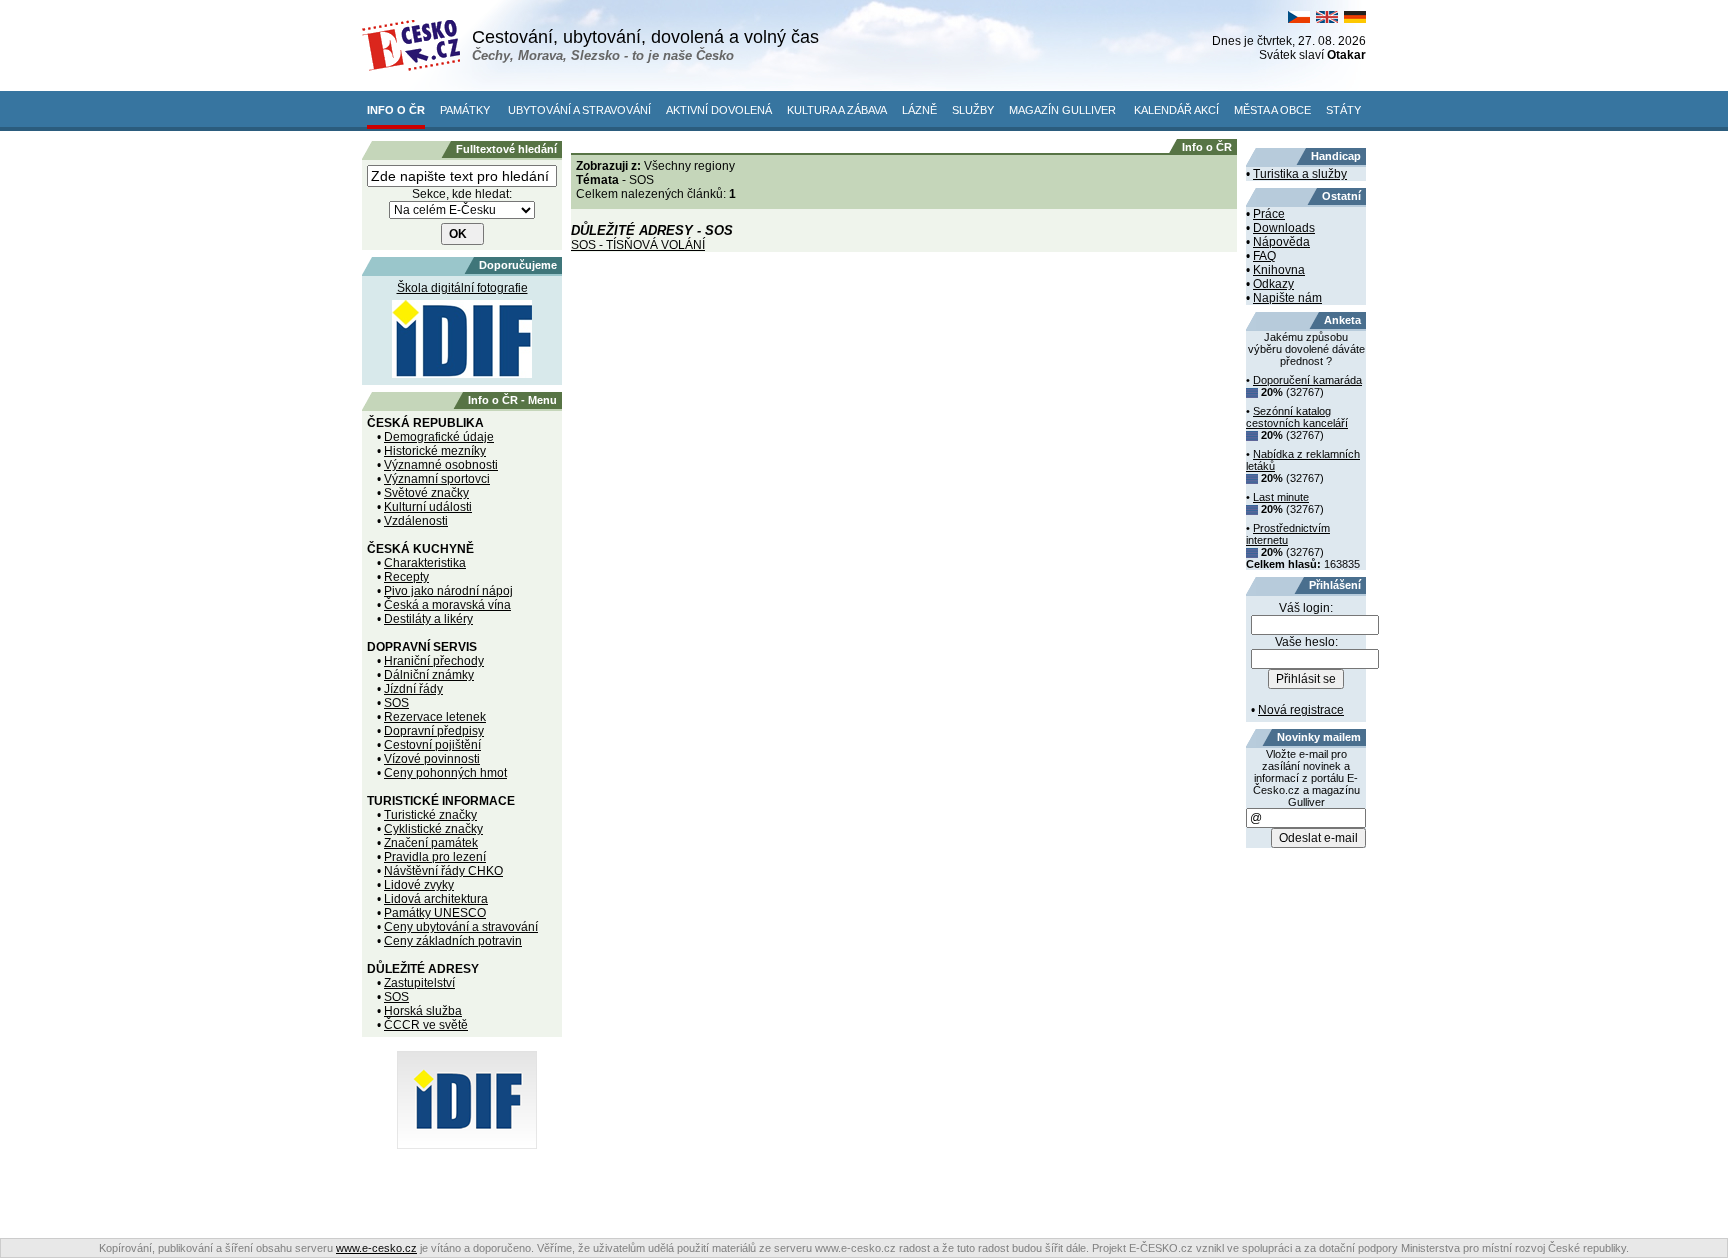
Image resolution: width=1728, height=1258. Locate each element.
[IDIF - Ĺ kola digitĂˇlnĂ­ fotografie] (467, 1145)
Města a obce (1272, 110)
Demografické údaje (439, 437)
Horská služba (423, 1011)
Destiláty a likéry (428, 619)
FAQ (1264, 256)
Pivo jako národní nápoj (448, 591)
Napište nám (1287, 298)
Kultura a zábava (837, 110)
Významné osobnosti (441, 465)
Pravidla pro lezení (435, 857)
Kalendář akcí (1176, 110)
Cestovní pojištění (432, 745)
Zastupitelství (419, 983)
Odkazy (1273, 284)
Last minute (1281, 497)
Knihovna (1279, 270)
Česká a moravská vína (447, 605)
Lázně (919, 110)
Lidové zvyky (419, 885)
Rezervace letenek (435, 717)
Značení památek (431, 843)
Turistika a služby (1300, 174)
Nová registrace (1301, 710)
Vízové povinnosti (432, 759)
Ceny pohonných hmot (445, 773)
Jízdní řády (413, 689)
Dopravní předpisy (434, 731)
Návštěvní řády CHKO (443, 871)
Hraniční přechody (434, 661)
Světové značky (426, 493)
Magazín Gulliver (1062, 110)
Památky (465, 110)
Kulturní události (428, 507)
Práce (1269, 214)
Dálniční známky (429, 675)
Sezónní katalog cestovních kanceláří (1297, 417)
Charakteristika (425, 563)
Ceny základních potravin (453, 941)
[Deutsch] (1355, 19)
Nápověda (1281, 242)
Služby (973, 110)
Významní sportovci (437, 479)
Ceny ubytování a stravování (461, 927)
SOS (396, 703)
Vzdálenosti (416, 521)
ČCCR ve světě (426, 1025)
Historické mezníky (435, 451)
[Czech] (1299, 19)
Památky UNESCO (435, 913)
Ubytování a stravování (579, 110)
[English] (1327, 19)
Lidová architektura (436, 899)
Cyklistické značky (433, 829)
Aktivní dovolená (719, 110)
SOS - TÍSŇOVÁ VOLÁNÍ (638, 245)
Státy (1343, 110)
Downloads (1284, 228)
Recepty (406, 577)
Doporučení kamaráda (1307, 380)
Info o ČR (396, 110)
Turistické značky (430, 815)
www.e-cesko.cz (376, 1248)
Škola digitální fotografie (462, 288)
